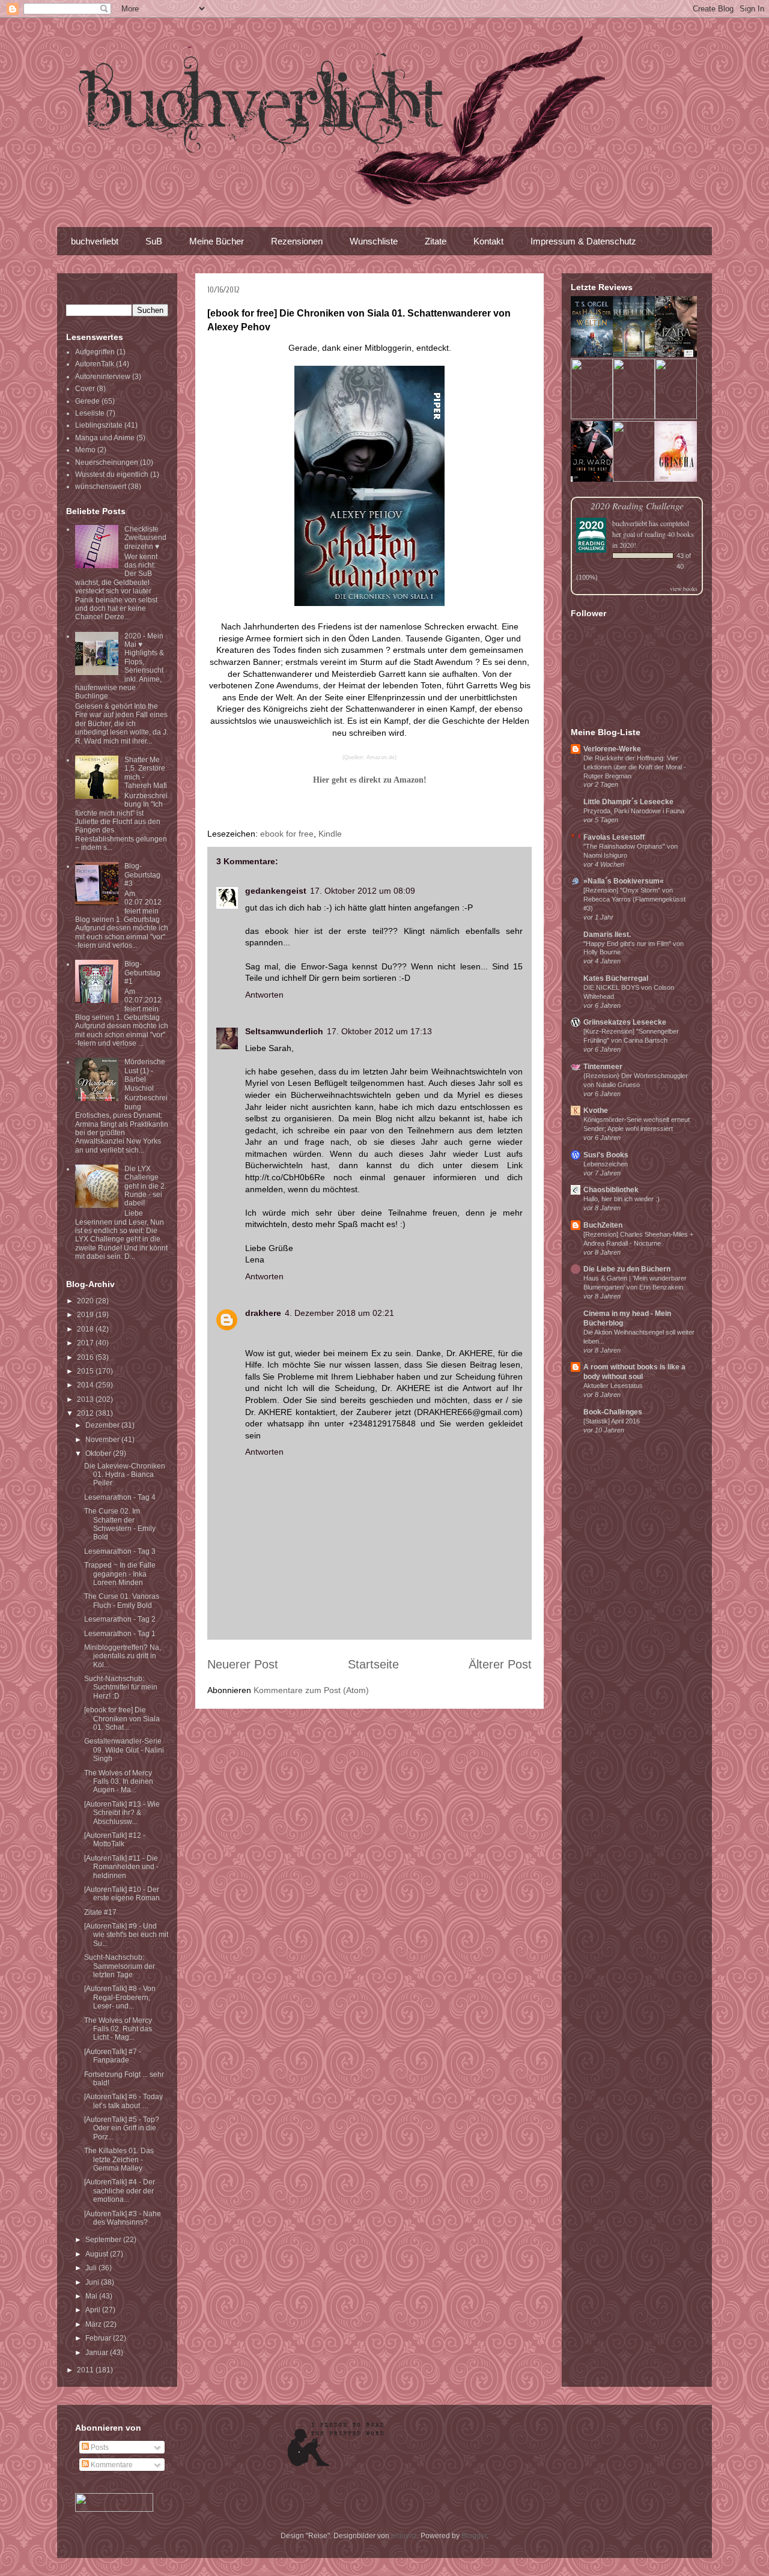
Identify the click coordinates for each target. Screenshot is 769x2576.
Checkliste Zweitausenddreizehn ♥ (145, 538)
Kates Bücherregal (616, 978)
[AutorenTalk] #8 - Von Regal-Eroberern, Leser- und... (120, 1997)
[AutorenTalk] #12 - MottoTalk (115, 1840)
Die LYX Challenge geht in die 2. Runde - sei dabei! (145, 1186)
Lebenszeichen (606, 1164)
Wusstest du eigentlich (112, 474)
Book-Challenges (613, 1412)
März (94, 2324)
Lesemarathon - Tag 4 (120, 1497)
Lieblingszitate (99, 425)
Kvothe (596, 1111)
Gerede (87, 401)
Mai (92, 2296)
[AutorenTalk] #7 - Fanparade (113, 2056)
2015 (86, 1371)
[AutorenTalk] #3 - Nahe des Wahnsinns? (123, 2218)
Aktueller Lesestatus (613, 1386)
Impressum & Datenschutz (583, 241)
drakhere (263, 1313)
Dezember (103, 1425)
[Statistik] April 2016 (612, 1421)
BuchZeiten (603, 1225)
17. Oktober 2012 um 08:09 (363, 891)
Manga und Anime (105, 438)
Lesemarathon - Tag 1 (120, 1634)
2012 (86, 1413)
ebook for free (287, 834)
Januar (98, 2353)
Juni (93, 2282)
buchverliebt (95, 241)
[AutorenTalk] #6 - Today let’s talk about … (123, 2101)
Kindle (330, 834)
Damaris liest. (607, 935)
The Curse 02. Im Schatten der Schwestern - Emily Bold (120, 1524)
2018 (86, 1329)
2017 (86, 1343)
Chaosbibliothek (611, 1190)
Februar (99, 2338)
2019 (86, 1315)
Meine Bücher (217, 241)
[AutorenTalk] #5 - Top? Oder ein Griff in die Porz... (122, 2128)
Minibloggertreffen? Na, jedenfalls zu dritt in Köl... (123, 1656)
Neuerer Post (243, 1664)
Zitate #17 (100, 1912)
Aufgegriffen (95, 352)
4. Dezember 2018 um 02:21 (339, 1313)
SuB (154, 241)
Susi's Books (606, 1155)
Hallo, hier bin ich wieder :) (622, 1199)
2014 (86, 1385)
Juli (92, 2268)
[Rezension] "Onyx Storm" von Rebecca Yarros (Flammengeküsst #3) (634, 899)
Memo (85, 450)
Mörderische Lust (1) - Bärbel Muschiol (145, 1075)
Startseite (373, 1664)
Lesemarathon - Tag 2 (120, 1619)
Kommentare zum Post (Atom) (311, 1690)
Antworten (264, 995)
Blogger (474, 2536)
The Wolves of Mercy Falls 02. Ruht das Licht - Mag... (118, 2029)
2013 (86, 1399)
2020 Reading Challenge (637, 505)
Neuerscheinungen (107, 462)
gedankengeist (276, 891)
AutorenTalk (95, 364)
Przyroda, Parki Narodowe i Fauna (634, 811)
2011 (86, 2370)
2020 (86, 1301)
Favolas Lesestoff (614, 837)
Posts (99, 2447)
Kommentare (111, 2465)
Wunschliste (374, 241)
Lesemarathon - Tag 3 (120, 1551)
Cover (85, 389)
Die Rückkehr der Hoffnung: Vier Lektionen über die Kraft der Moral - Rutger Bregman (635, 767)
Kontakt (488, 241)
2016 (86, 1357)
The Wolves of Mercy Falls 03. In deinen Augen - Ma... (119, 1782)
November (103, 1440)
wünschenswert (101, 486)
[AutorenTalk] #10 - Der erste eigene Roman (122, 1894)
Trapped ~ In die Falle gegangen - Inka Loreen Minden (120, 1574)
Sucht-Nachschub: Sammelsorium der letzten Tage (120, 1966)
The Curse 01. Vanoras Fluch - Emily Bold (122, 1601)
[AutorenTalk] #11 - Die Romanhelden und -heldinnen (121, 1867)
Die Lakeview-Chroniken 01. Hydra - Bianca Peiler (125, 1475)
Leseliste (90, 413)
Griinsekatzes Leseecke (625, 1022)
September (104, 2240)
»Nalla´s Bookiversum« (624, 881)
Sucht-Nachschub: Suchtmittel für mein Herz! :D (121, 1687)
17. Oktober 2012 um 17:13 (379, 1031)
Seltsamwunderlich (284, 1031)
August (98, 2254)
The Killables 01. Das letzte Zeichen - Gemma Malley (119, 2159)
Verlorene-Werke (612, 749)
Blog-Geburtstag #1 (142, 973)
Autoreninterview (103, 377)
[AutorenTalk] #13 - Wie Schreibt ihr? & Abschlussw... (122, 1813)
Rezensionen (297, 241)
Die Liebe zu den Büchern (627, 1269)
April (94, 2310)
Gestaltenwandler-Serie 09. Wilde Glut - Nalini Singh (124, 1750)
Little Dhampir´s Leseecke (628, 802)
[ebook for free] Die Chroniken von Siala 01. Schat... (122, 1719)
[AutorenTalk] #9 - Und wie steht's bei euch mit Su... (126, 1935)
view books (684, 589)
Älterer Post (500, 1664)
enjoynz (404, 2536)
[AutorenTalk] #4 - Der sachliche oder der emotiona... (120, 2191)
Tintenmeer (603, 1067)
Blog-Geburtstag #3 (142, 875)
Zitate (436, 241)
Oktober (99, 1453)
